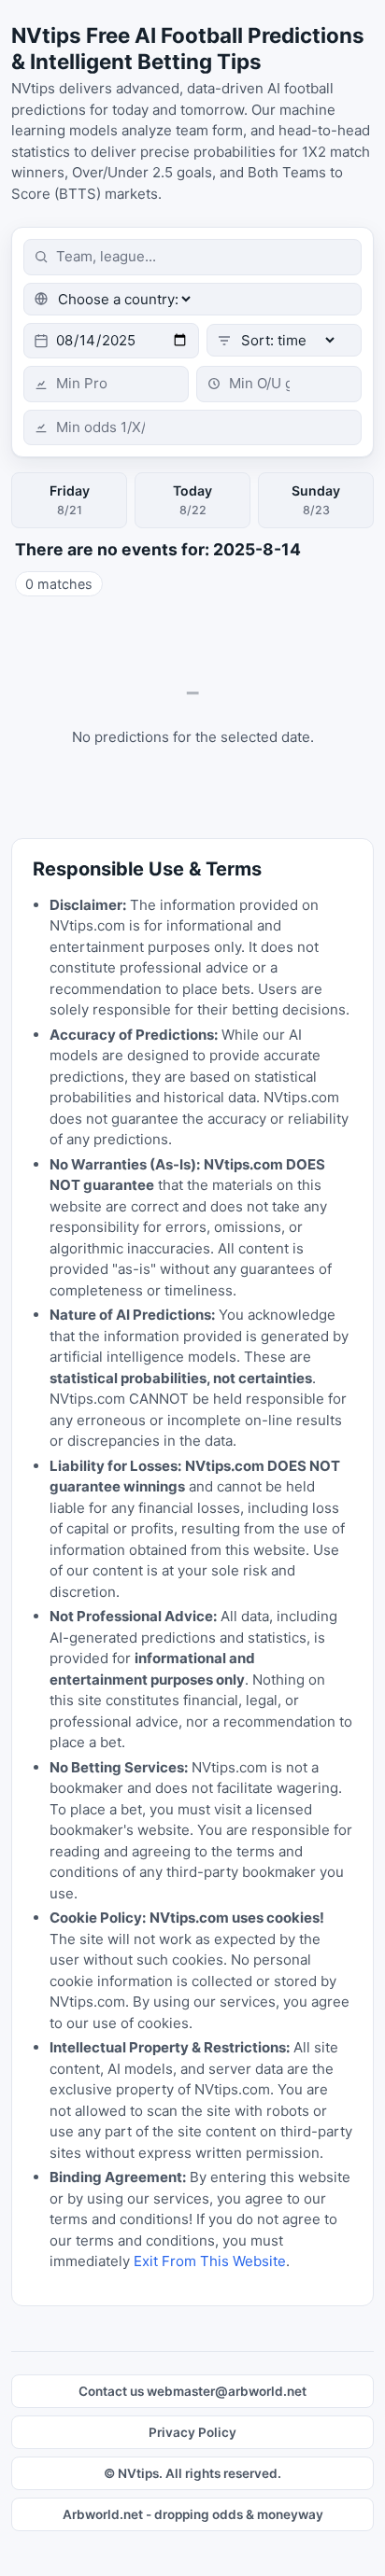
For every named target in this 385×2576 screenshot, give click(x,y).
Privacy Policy (192, 2432)
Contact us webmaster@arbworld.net (192, 2391)
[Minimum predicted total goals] (279, 384)
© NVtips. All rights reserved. (192, 2473)
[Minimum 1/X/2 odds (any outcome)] (192, 428)
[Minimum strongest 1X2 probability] (106, 384)
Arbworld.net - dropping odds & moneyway (193, 2514)
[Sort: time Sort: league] (284, 340)
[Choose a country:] (192, 299)
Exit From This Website (210, 2261)
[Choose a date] (111, 341)
